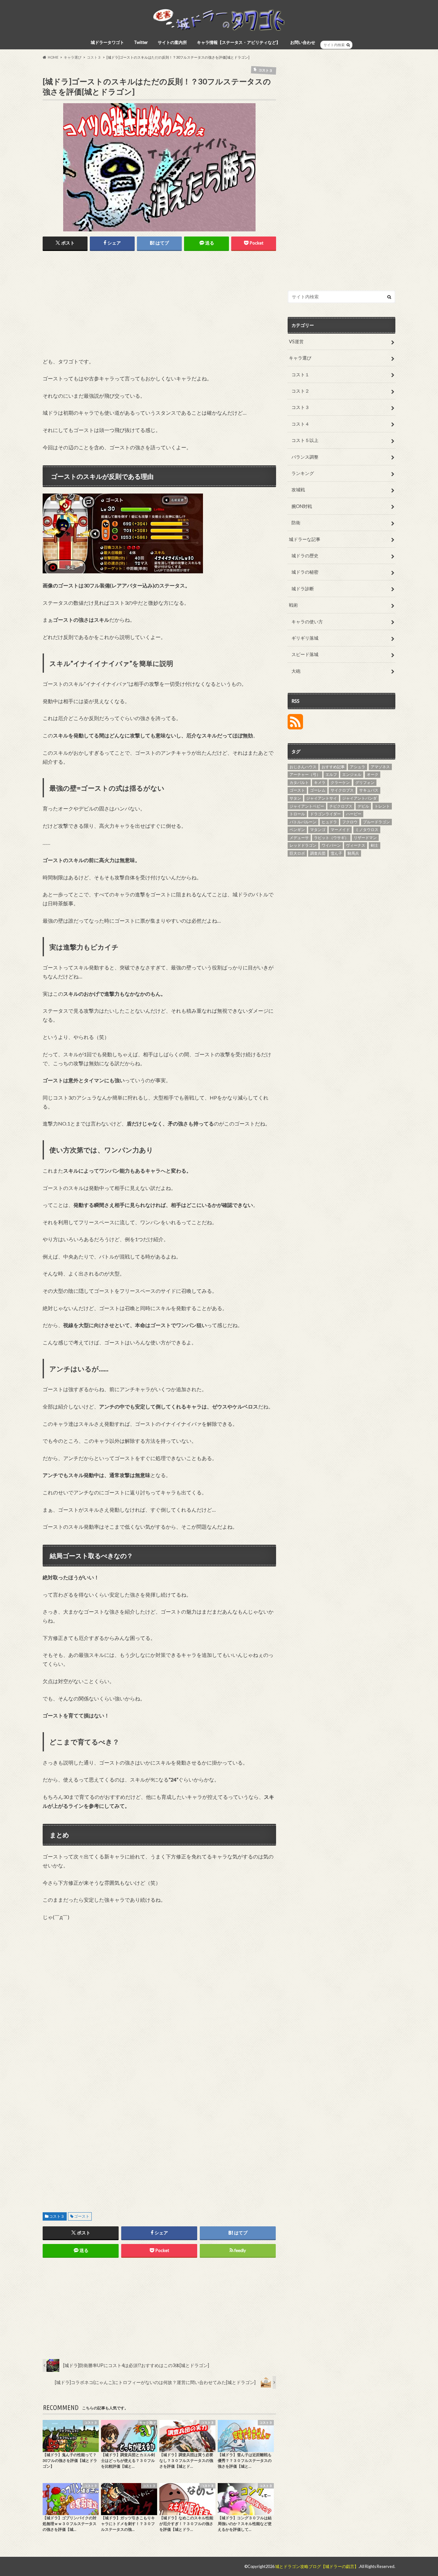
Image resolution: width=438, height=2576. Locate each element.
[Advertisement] (97, 305)
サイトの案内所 (172, 42)
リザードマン (365, 838)
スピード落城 (305, 654)
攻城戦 (298, 490)
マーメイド (340, 830)
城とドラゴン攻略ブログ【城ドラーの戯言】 (317, 2566)
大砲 (296, 671)
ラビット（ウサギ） (331, 838)
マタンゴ (318, 830)
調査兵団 (318, 853)
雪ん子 (336, 853)
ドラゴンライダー (325, 814)
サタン (295, 798)
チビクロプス (341, 806)
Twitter (141, 42)
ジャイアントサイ (322, 798)
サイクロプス (342, 790)
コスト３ (57, 2216)
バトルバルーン (303, 822)
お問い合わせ (303, 42)
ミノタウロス (367, 830)
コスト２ (300, 391)
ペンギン (297, 830)
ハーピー (354, 814)
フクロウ (350, 822)
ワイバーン (331, 845)
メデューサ (299, 838)
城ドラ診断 (303, 589)
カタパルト (299, 782)
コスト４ (300, 424)
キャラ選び (300, 358)
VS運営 (296, 341)
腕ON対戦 (302, 506)
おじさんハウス (303, 767)
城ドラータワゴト (107, 42)
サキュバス (369, 790)
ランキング (303, 473)
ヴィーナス (356, 845)
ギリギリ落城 (305, 638)
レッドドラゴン (303, 845)
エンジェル (352, 774)
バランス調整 (305, 457)
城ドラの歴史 (305, 556)
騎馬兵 (353, 853)
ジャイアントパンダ (359, 798)
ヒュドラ (329, 822)
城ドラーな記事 (305, 539)
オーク (373, 774)
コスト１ (300, 374)
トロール (297, 814)
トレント (382, 806)
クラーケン (340, 782)
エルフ (331, 774)
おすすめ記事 (333, 767)
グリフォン (365, 782)
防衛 (296, 523)
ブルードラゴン (376, 822)
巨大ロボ (297, 853)
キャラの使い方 (307, 622)
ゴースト (82, 2216)
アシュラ (358, 767)
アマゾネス (380, 767)
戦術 (293, 605)
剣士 (375, 845)
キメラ (320, 782)
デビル (363, 806)
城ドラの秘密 (305, 572)
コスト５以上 (305, 440)
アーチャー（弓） (305, 774)
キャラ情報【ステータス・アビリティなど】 (239, 42)
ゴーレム (318, 790)
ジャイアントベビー (307, 806)
